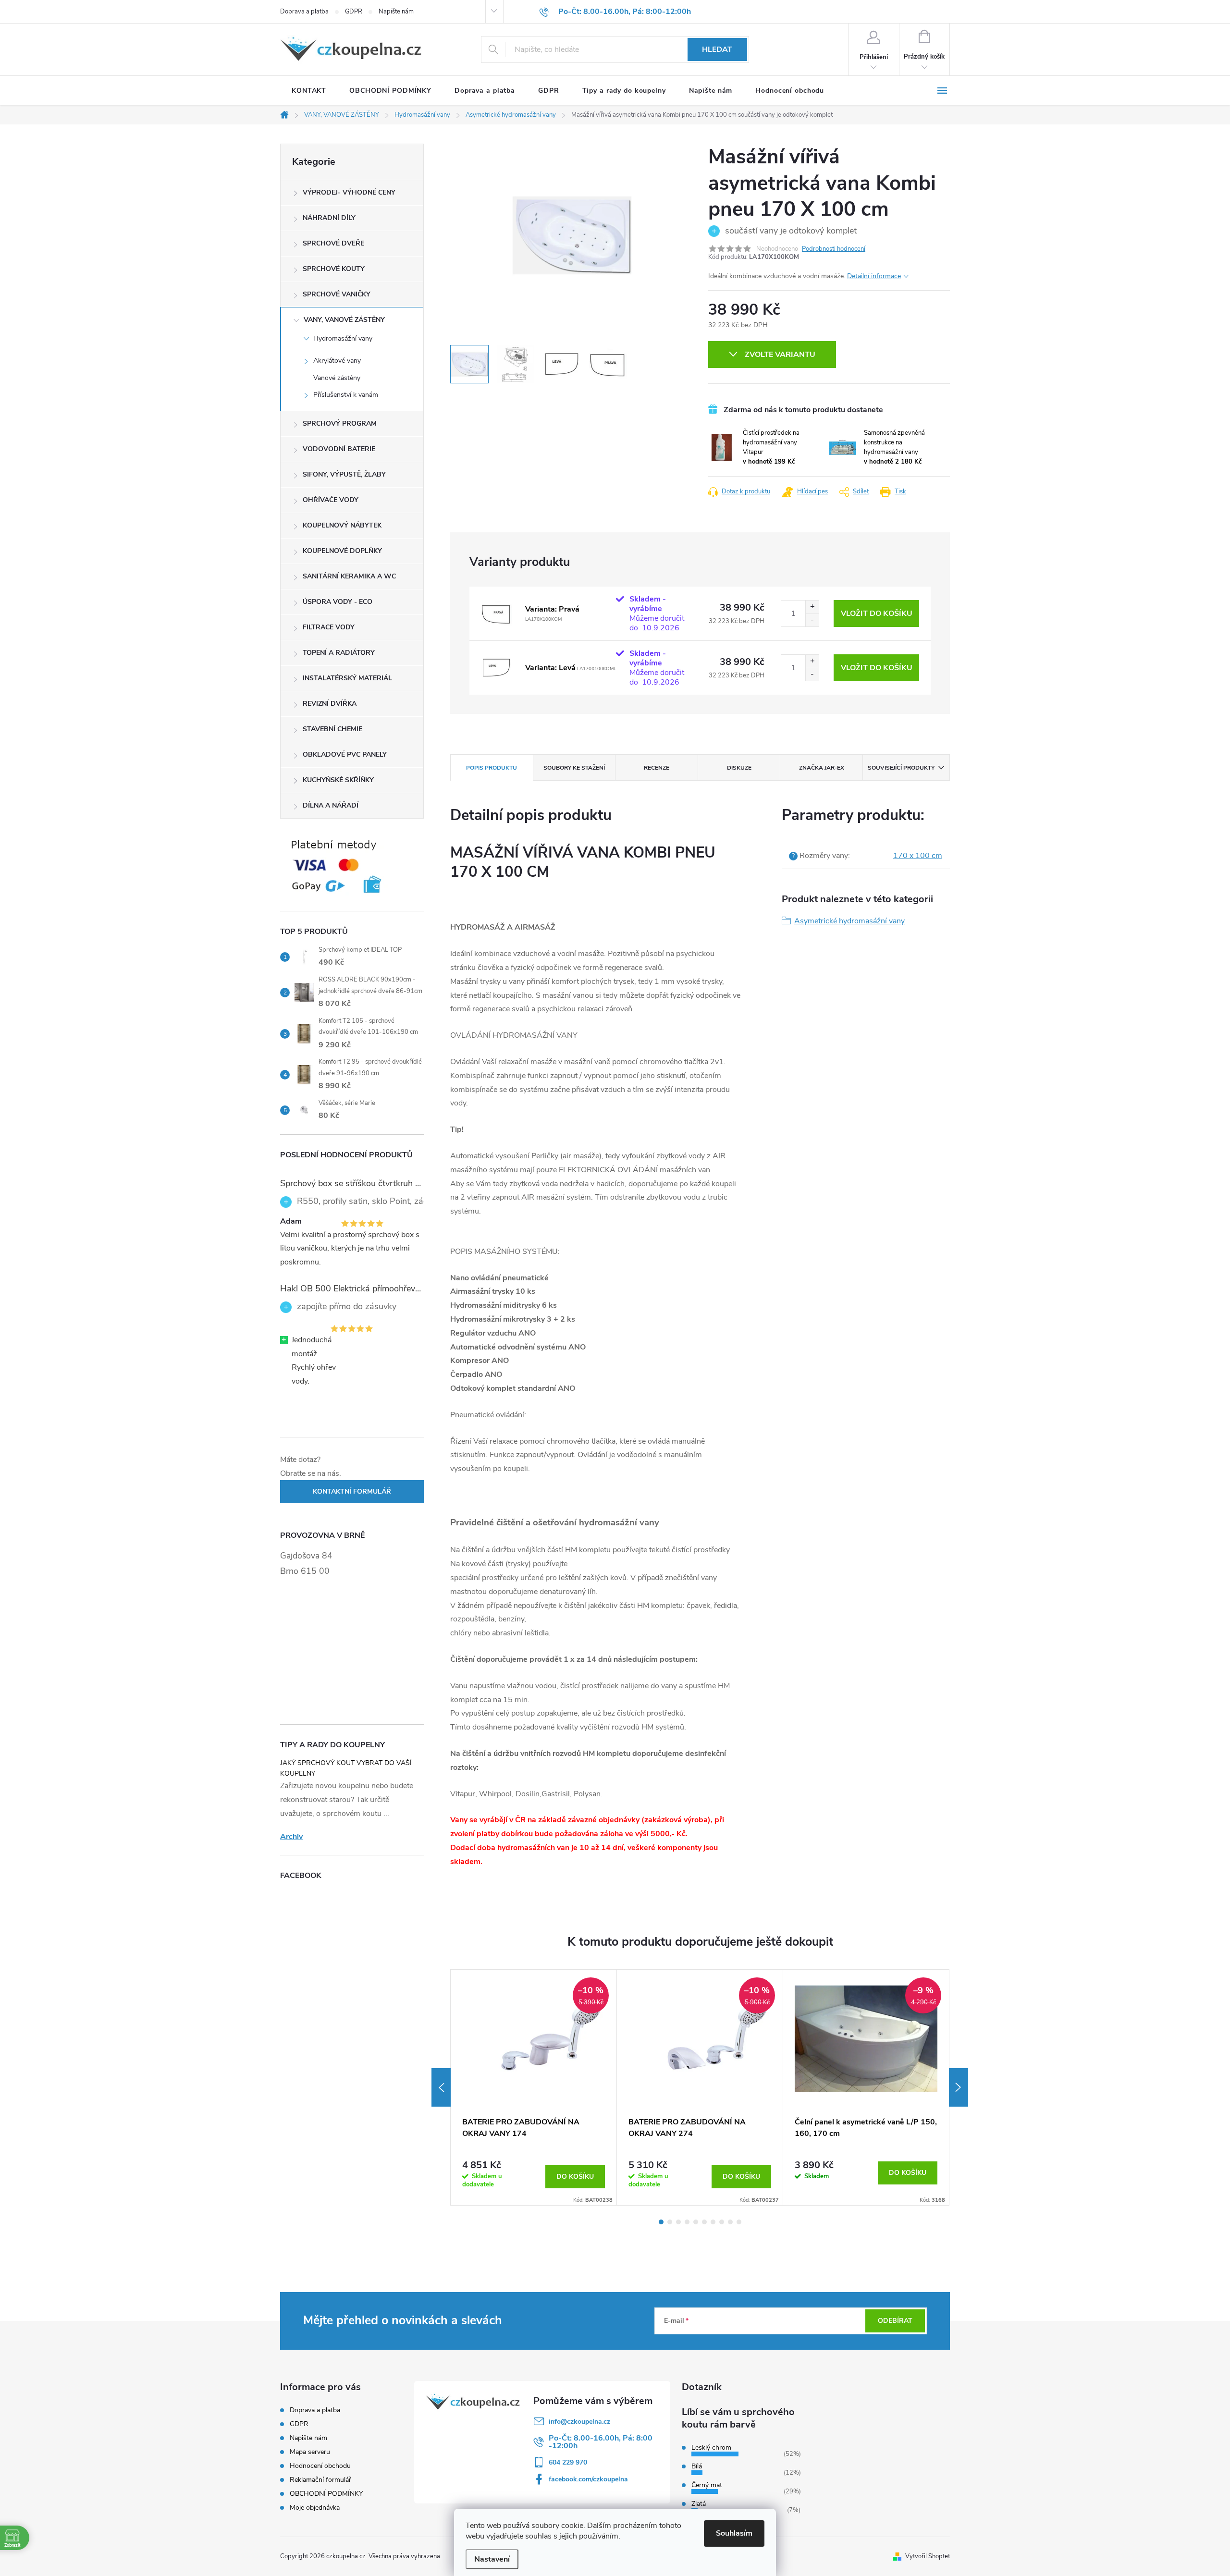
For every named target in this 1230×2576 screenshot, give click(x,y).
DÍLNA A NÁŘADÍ (331, 805)
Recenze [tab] (657, 768)
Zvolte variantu (780, 355)
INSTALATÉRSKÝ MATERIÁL (347, 678)
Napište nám (396, 12)
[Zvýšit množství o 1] (812, 607)
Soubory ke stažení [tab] (574, 768)
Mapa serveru (310, 2452)
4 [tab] (687, 2222)
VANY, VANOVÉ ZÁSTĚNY (344, 320)
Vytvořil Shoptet (928, 2556)
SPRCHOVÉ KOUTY (334, 269)
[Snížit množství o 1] (812, 620)
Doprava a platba (304, 12)
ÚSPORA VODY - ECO (338, 602)
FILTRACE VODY (329, 627)
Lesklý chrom (711, 2447)
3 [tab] (678, 2222)
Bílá (697, 2466)
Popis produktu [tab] (492, 768)
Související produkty (901, 768)
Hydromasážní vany (343, 338)
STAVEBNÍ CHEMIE (332, 729)
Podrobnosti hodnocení (834, 249)
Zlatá (699, 2504)
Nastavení (492, 2559)
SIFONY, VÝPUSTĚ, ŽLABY (344, 474)
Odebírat (895, 2321)
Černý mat (707, 2485)
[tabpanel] (534, 2087)
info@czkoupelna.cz (579, 2422)
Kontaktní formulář (352, 1491)
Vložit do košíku (877, 613)
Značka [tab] (822, 768)
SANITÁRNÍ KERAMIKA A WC (349, 576)
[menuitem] (309, 91)
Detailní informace (874, 276)
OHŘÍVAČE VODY (331, 500)
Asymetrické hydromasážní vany (849, 921)
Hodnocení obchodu (320, 2466)
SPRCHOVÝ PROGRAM (340, 423)
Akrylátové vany (337, 361)
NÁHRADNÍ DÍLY (329, 218)
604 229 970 (568, 2462)
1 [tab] (661, 2222)
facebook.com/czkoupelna (588, 2479)
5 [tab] (696, 2222)
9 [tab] (730, 2222)
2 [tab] (670, 2222)
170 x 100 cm (918, 856)
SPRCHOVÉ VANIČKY (337, 294)
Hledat (717, 49)
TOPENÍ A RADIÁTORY (339, 653)
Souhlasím (734, 2533)
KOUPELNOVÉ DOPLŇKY (342, 551)
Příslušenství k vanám (346, 395)
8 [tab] (722, 2222)
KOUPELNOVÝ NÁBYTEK (342, 525)
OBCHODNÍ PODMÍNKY (326, 2494)
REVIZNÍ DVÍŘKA (330, 704)
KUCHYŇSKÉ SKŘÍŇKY (338, 780)
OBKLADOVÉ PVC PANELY (345, 754)
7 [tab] (713, 2222)
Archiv (291, 1837)
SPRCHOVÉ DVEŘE (333, 243)
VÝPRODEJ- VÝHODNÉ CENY (349, 192)
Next (959, 2087)
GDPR (354, 12)
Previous (441, 2087)
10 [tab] (739, 2222)
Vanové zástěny (337, 378)
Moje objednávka (315, 2508)
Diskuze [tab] (739, 768)
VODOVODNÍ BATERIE (339, 449)
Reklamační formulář (320, 2480)
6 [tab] (704, 2222)
